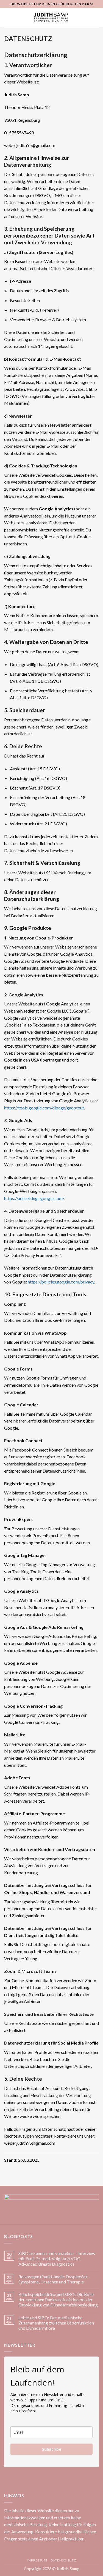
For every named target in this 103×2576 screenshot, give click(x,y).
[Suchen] (97, 18)
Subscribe (52, 2449)
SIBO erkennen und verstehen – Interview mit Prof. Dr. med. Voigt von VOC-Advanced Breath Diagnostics (57, 2258)
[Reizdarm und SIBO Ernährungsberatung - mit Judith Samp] (51, 18)
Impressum (37, 2560)
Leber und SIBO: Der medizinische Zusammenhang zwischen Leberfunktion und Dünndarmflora (56, 2323)
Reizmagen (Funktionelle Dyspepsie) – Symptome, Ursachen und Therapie (54, 2279)
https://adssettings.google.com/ (34, 1198)
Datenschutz (63, 2560)
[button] (7, 17)
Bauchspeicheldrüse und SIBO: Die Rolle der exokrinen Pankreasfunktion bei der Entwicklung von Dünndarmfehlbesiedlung (58, 2299)
